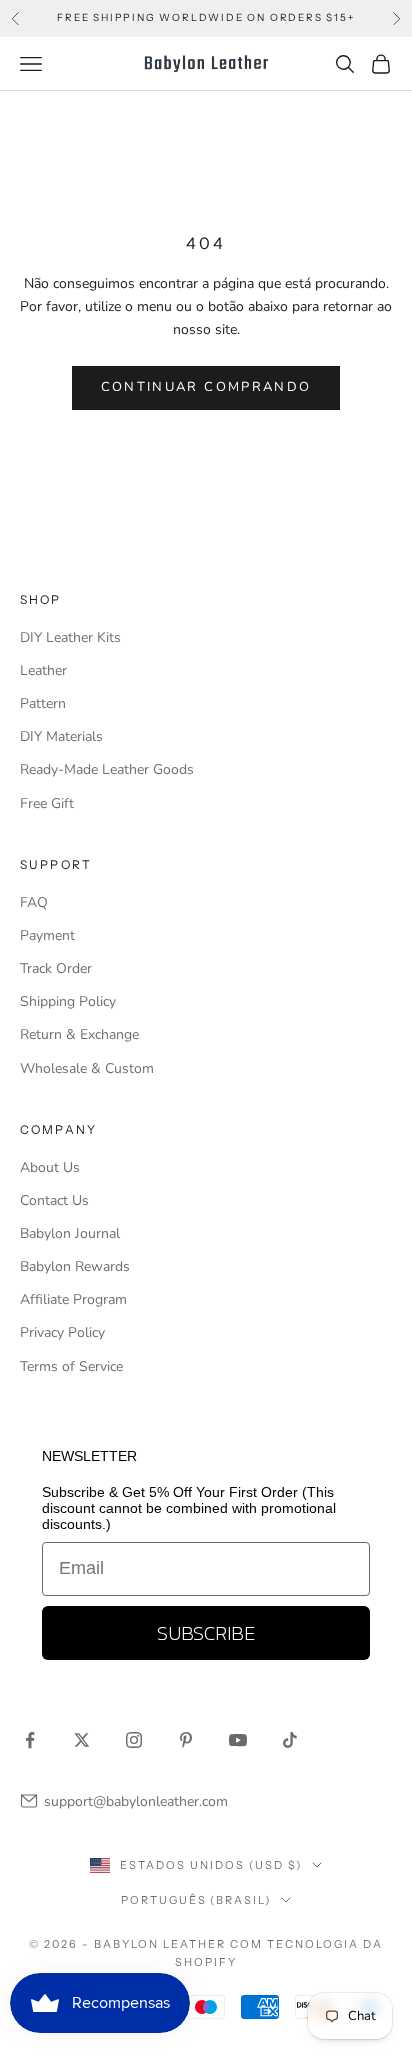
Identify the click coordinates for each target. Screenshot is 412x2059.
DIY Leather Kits (70, 637)
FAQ (34, 902)
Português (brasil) (196, 1900)
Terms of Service (71, 1366)
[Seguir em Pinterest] (186, 1740)
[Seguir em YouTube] (238, 1740)
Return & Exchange (79, 1034)
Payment (47, 935)
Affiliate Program (73, 1299)
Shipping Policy (68, 1001)
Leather (43, 670)
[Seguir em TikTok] (290, 1740)
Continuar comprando (206, 387)
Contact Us (54, 1200)
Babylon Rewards (75, 1266)
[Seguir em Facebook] (30, 1740)
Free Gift (47, 803)
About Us (50, 1167)
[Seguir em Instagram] (134, 1740)
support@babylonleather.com (136, 1801)
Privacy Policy (62, 1332)
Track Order (56, 968)
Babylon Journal (70, 1233)
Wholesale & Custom (87, 1068)
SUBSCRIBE (206, 1633)
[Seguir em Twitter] (82, 1740)
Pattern (43, 703)
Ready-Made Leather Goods (107, 769)
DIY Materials (61, 736)
